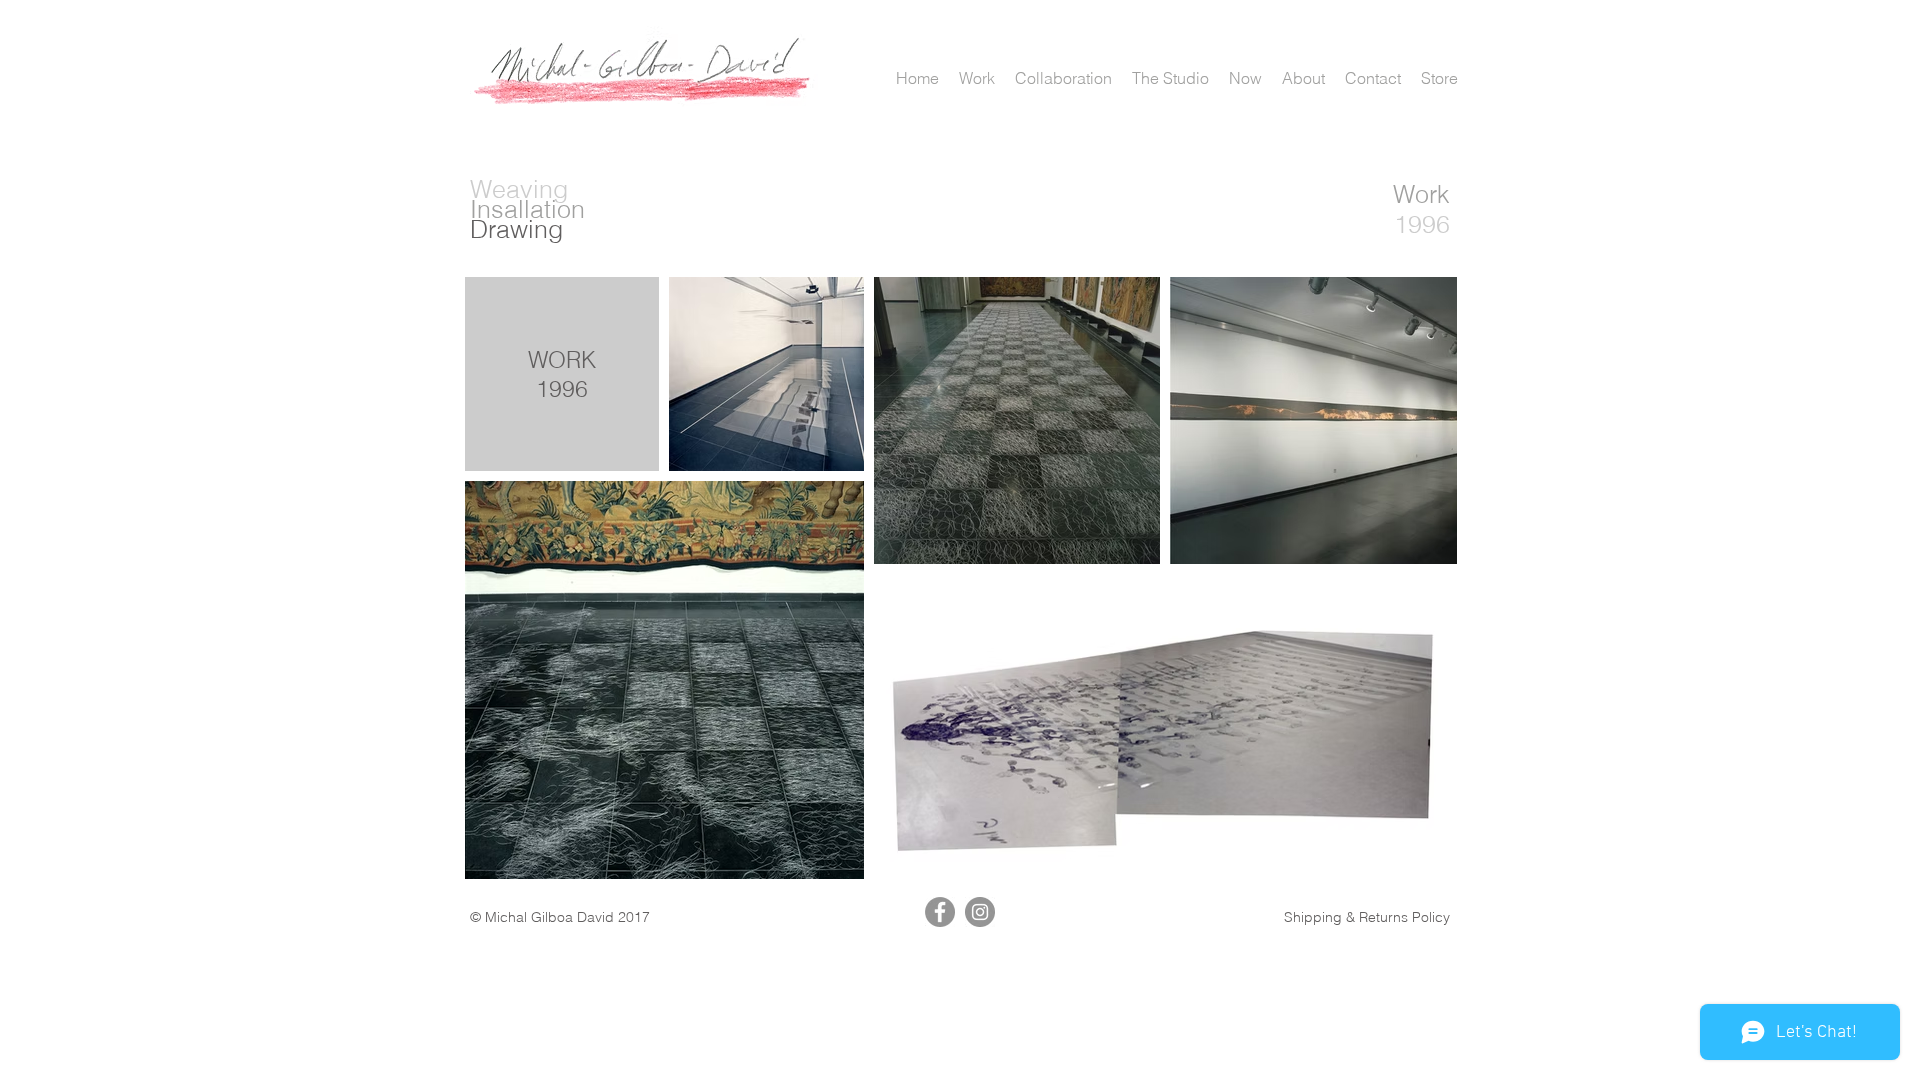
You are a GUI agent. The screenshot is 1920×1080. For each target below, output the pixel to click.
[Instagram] (980, 912)
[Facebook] (940, 912)
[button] (977, 78)
